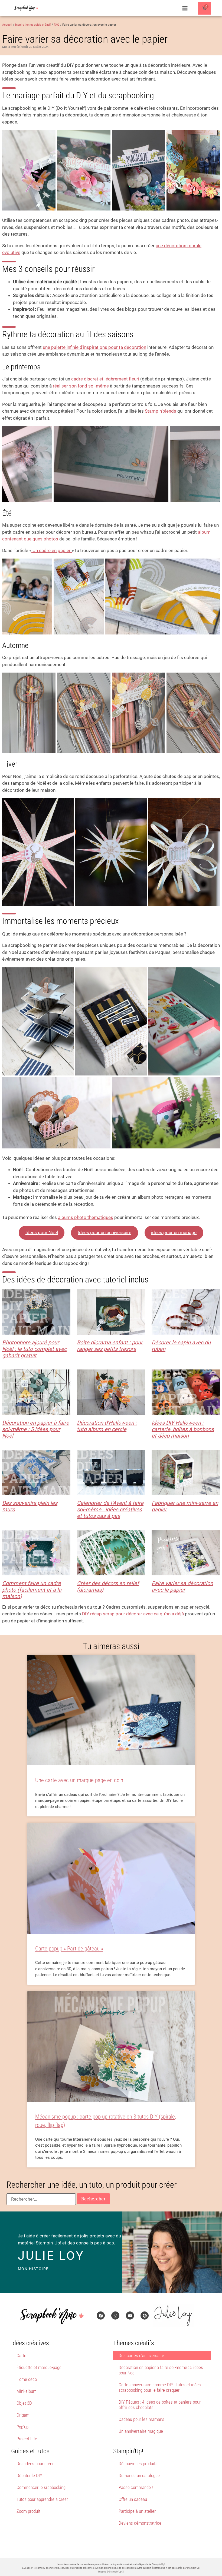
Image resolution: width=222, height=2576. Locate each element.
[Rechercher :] (41, 2199)
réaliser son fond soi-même (81, 386)
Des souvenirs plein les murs (30, 1506)
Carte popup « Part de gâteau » (69, 1949)
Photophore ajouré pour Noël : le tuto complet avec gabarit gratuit (34, 1349)
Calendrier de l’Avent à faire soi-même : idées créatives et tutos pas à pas (110, 1509)
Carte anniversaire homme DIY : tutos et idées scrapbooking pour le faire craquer (160, 2387)
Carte (21, 2356)
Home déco (27, 2379)
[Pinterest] (145, 2316)
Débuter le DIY (29, 2475)
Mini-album (27, 2391)
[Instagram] (115, 2316)
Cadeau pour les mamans (141, 2419)
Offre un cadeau (133, 2499)
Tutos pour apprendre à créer (42, 2499)
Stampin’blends (161, 411)
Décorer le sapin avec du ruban (181, 1346)
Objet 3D (24, 2403)
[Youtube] (130, 2316)
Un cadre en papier (52, 550)
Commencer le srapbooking (41, 2487)
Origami (24, 2415)
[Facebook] (101, 2316)
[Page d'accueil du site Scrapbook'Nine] (26, 8)
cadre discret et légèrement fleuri (105, 379)
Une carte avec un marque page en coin (79, 1780)
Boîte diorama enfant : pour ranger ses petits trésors (110, 1346)
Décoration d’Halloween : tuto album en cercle (107, 1426)
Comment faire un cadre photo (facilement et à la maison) (32, 1590)
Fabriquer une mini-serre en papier (185, 1506)
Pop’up (22, 2427)
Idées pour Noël (42, 1232)
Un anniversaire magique (141, 2431)
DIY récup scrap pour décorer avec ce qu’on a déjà (133, 1614)
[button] (185, 8)
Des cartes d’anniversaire (141, 2356)
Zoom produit (28, 2511)
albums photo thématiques (86, 1217)
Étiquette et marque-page (39, 2367)
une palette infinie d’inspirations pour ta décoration (94, 347)
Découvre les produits (138, 2464)
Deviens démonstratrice (140, 2523)
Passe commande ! (136, 2487)
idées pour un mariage (174, 1232)
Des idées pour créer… (37, 2464)
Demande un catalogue (139, 2475)
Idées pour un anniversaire (105, 1232)
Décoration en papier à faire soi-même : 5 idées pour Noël (36, 1429)
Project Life (27, 2439)
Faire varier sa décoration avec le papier (182, 1586)
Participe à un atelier (137, 2511)
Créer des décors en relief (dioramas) (108, 1586)
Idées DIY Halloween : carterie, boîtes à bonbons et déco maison (183, 1429)
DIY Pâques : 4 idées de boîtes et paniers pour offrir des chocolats (160, 2405)
